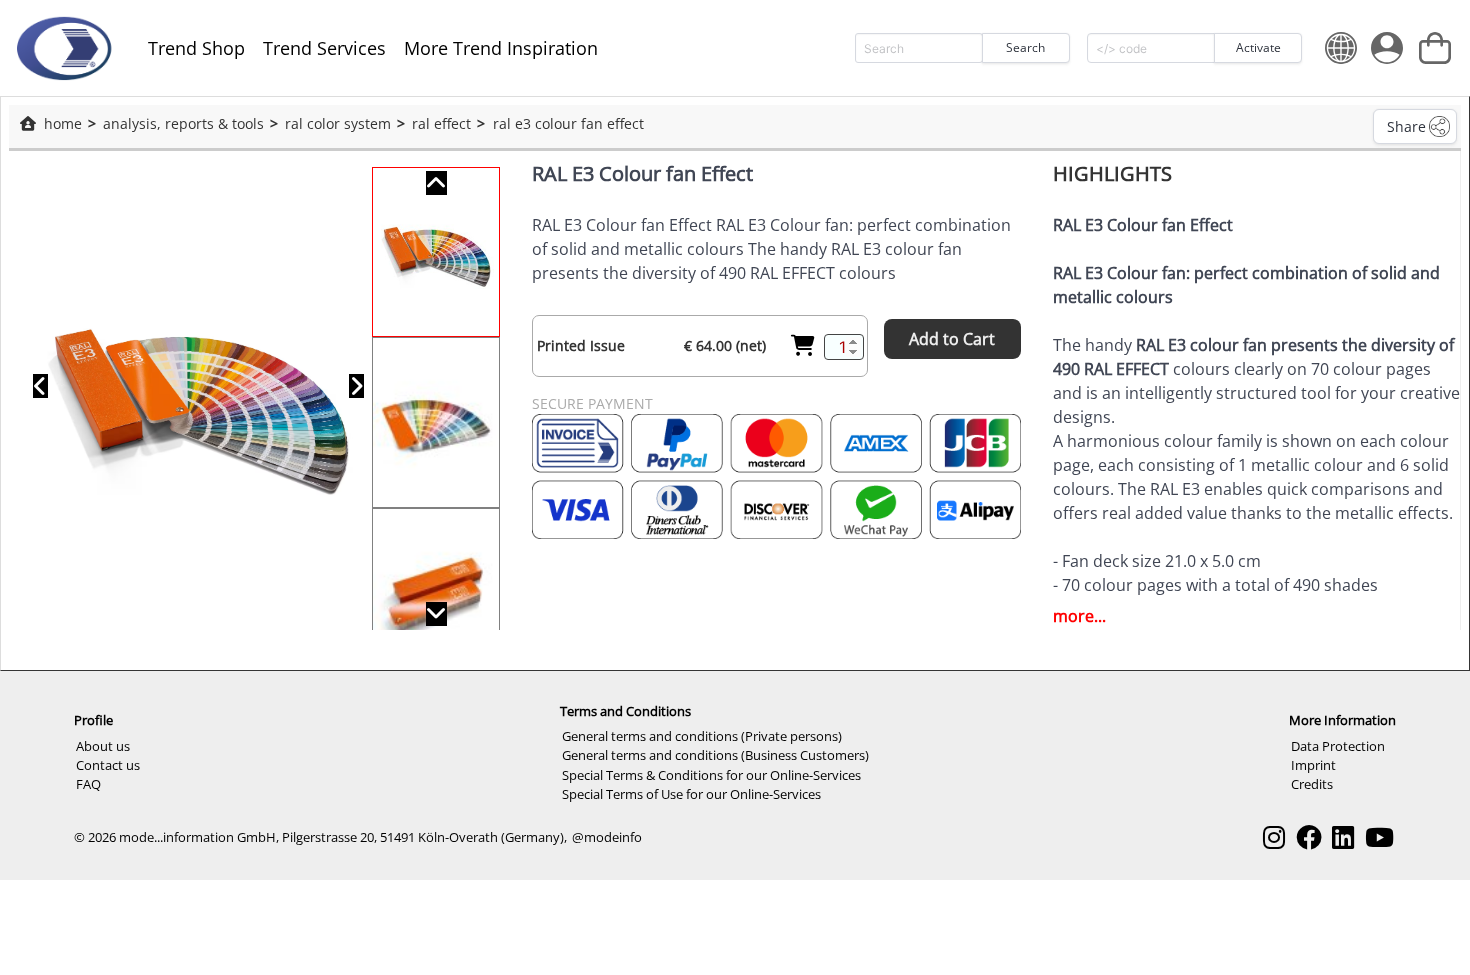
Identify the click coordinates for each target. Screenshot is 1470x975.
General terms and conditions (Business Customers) (715, 755)
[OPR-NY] (63, 48)
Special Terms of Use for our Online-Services (691, 794)
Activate (1258, 47)
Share (1406, 126)
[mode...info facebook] (1309, 837)
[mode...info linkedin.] (1343, 837)
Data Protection (1338, 746)
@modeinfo (607, 837)
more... (1079, 616)
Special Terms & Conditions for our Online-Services (711, 775)
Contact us (108, 765)
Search (1025, 47)
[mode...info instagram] (1274, 837)
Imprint (1313, 765)
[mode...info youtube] (1379, 837)
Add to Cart (952, 339)
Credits (1312, 784)
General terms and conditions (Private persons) (702, 736)
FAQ (88, 784)
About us (103, 746)
